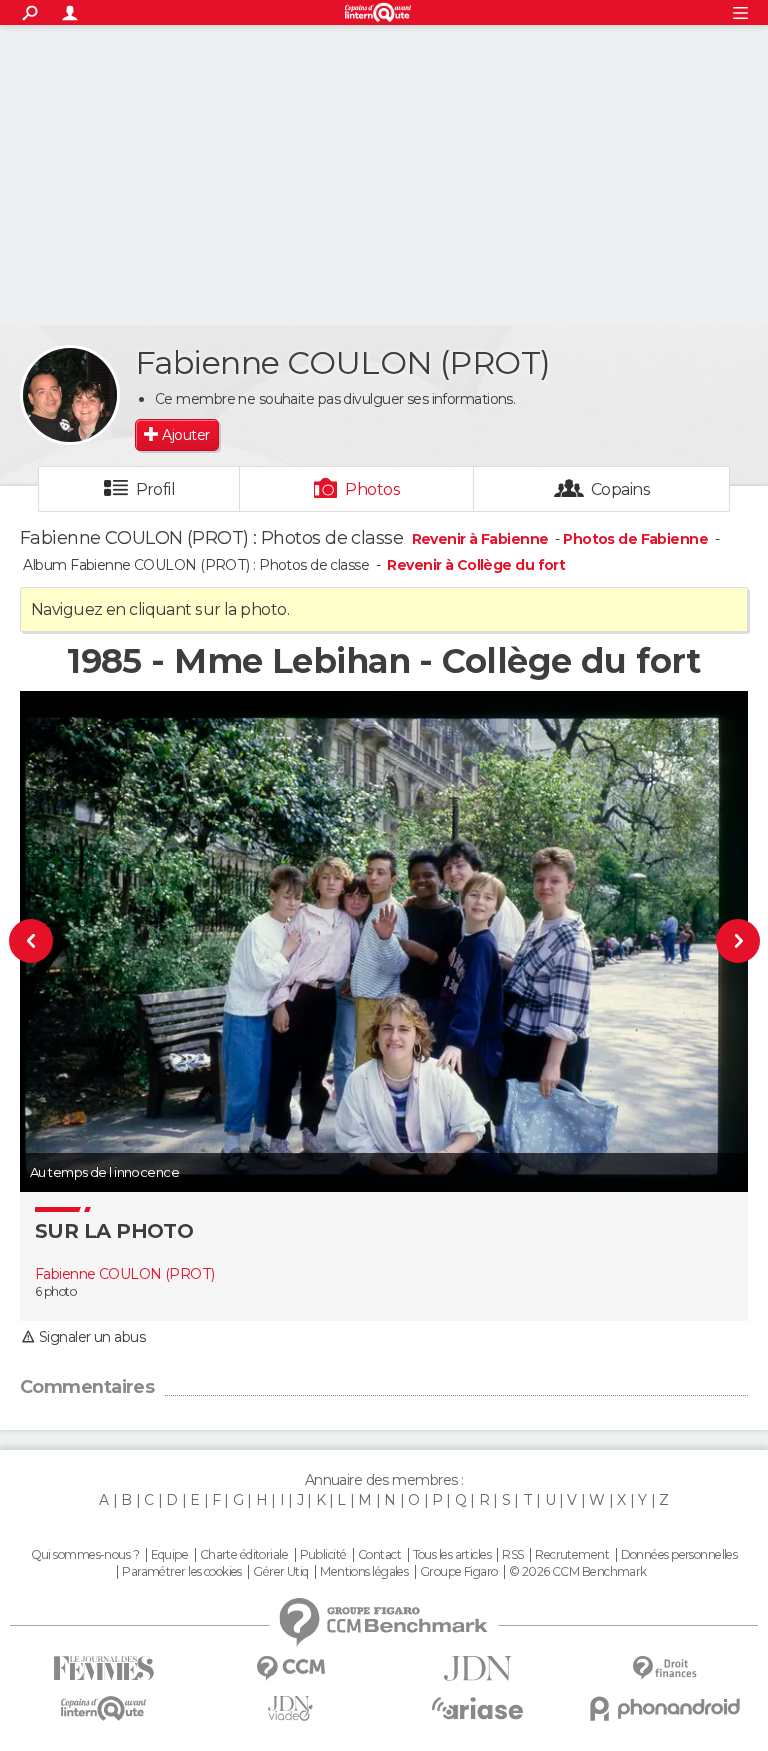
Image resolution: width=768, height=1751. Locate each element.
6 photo (55, 1291)
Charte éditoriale (244, 1555)
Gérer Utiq (280, 1572)
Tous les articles (452, 1555)
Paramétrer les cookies (182, 1572)
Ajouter (185, 435)
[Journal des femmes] (103, 1668)
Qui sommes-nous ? (85, 1555)
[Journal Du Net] (477, 1668)
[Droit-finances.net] (664, 1668)
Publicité (323, 1555)
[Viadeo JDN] (290, 1708)
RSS (512, 1555)
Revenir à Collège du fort (476, 565)
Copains (620, 489)
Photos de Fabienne (635, 539)
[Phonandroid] (664, 1708)
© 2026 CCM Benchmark (578, 1572)
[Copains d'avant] (103, 1708)
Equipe (170, 1555)
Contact (379, 1555)
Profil (156, 489)
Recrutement (572, 1555)
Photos (372, 489)
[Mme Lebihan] (63, 941)
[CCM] (290, 1668)
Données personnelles (679, 1555)
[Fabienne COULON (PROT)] (70, 395)
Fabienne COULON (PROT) (125, 1274)
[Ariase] (477, 1708)
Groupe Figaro (459, 1572)
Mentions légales (364, 1572)
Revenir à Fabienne (482, 539)
